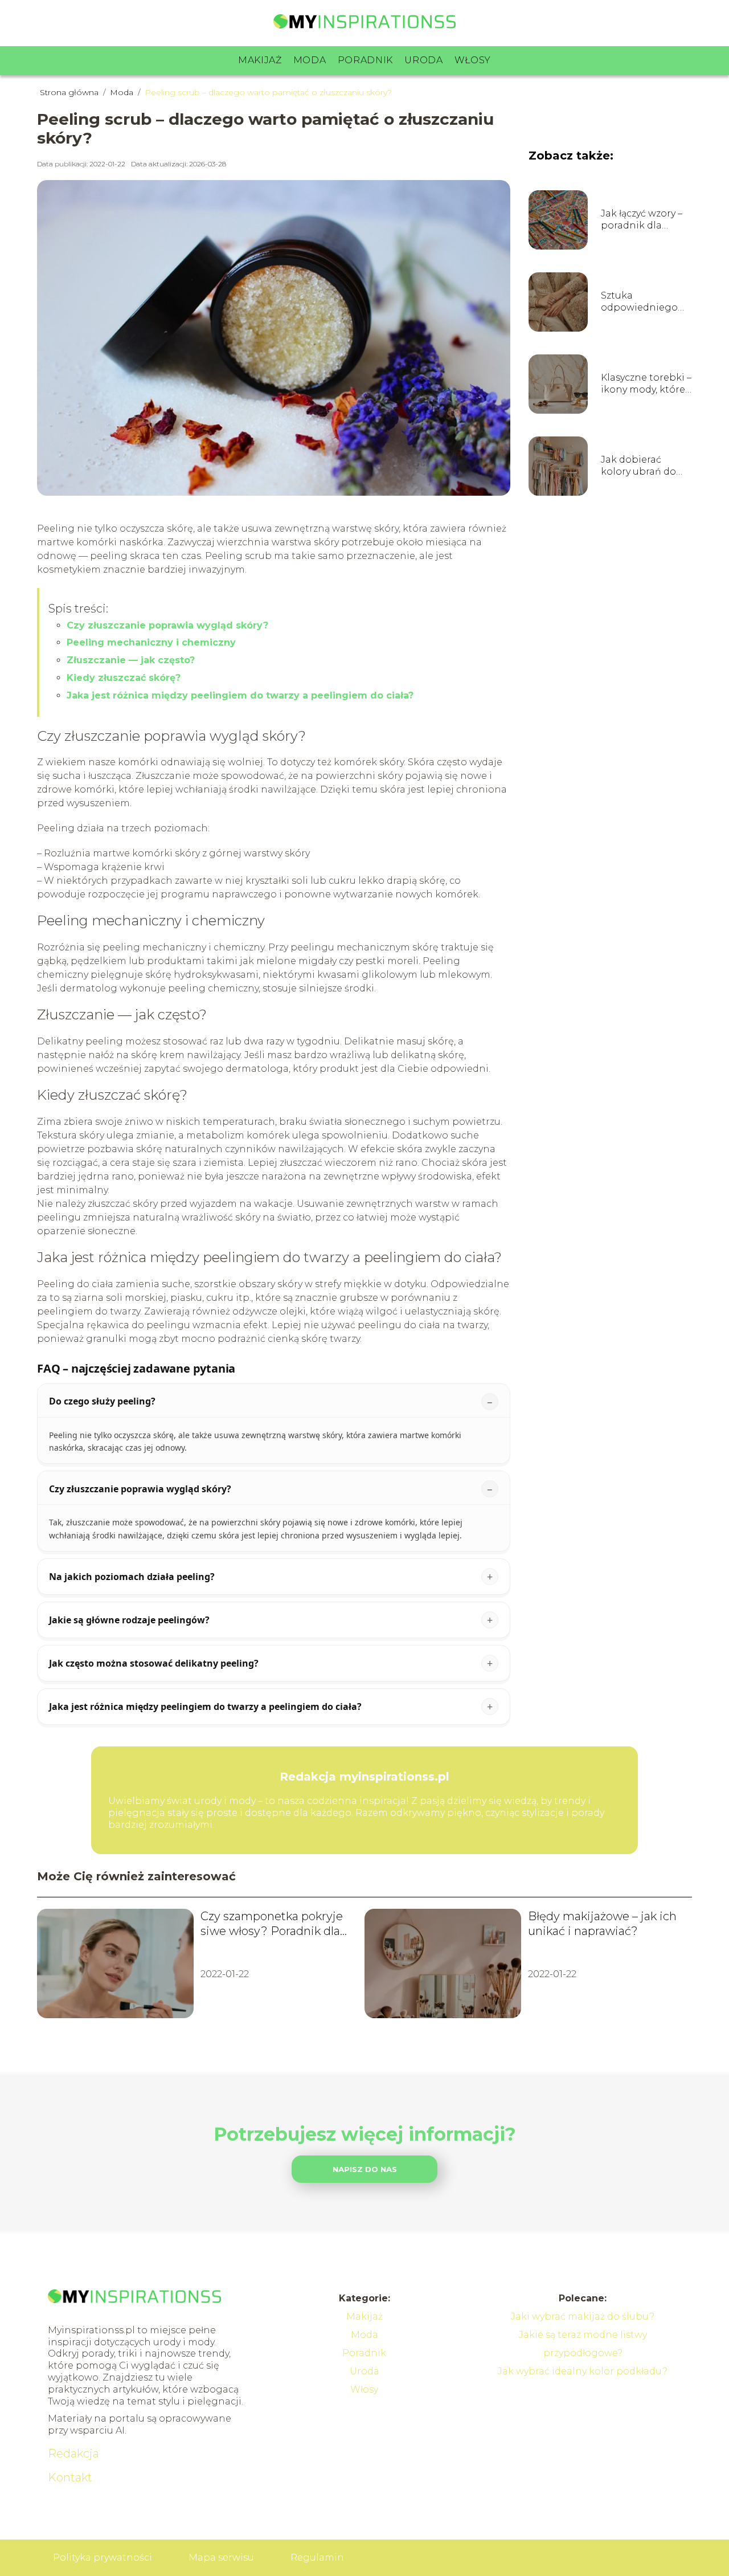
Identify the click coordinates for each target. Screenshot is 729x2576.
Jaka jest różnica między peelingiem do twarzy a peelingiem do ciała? (240, 695)
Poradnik (366, 60)
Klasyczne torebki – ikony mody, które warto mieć (646, 384)
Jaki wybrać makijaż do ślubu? (583, 2316)
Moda (310, 60)
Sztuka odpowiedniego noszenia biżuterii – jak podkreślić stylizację (644, 302)
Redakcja (73, 2453)
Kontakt (70, 2477)
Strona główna (70, 92)
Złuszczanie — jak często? (131, 660)
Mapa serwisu (221, 2557)
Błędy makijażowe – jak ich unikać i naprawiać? (602, 1924)
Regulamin (317, 2557)
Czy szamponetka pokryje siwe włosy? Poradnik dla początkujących (272, 1924)
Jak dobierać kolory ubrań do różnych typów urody (638, 466)
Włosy (473, 60)
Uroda (424, 60)
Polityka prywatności (103, 2557)
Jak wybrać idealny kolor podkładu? (583, 2371)
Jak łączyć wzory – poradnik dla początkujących (642, 220)
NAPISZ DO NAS (365, 2169)
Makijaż (260, 60)
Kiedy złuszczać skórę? (124, 678)
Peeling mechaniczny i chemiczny (151, 642)
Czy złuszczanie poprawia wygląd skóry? (167, 625)
